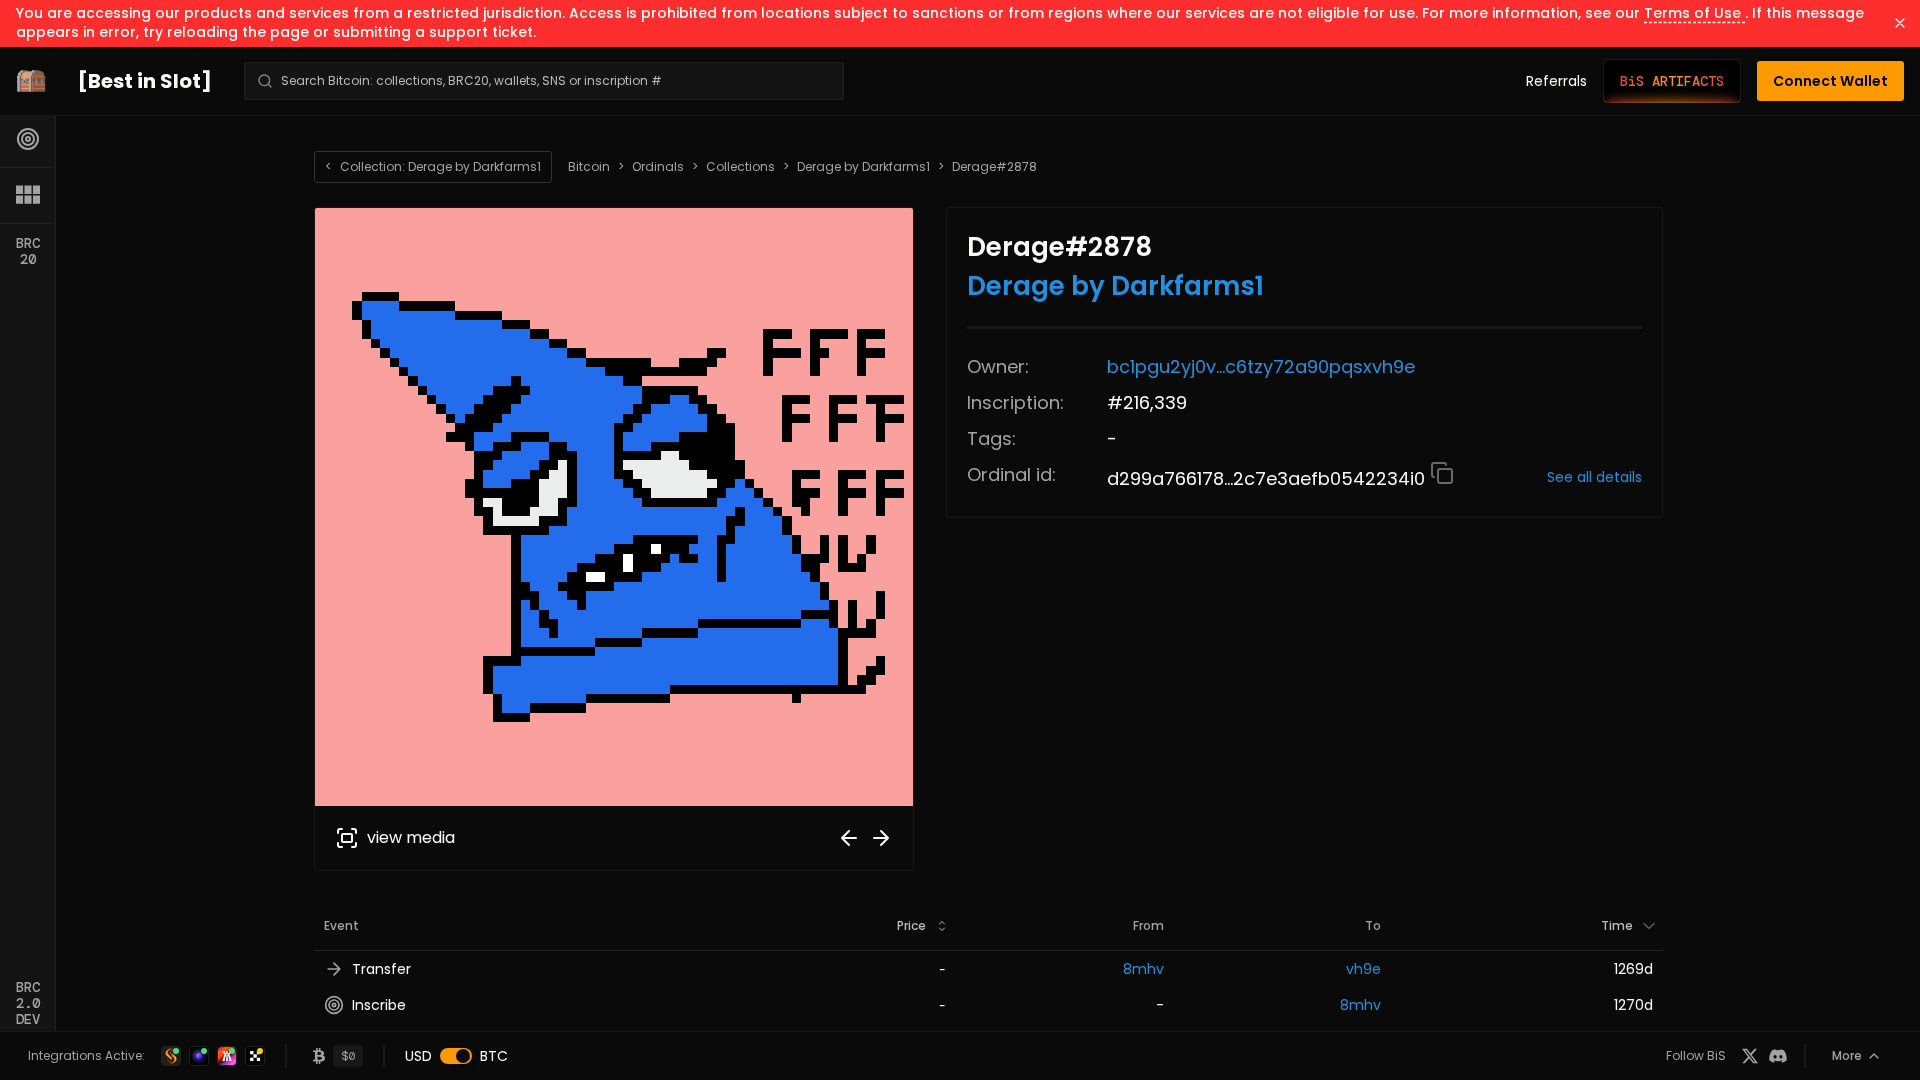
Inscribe (379, 1005)
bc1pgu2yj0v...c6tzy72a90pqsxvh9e (1261, 366)
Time (1617, 925)
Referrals (1556, 81)
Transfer (381, 969)
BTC (494, 1056)
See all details (1594, 477)
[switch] (456, 1056)
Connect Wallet (1830, 81)
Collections (740, 167)
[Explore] (28, 139)
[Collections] (28, 195)
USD (418, 1056)
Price (911, 925)
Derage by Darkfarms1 (863, 167)
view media (411, 837)
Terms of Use (1694, 13)
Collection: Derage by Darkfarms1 (433, 166)
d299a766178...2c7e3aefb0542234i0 (1268, 478)
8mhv (1143, 969)
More (1847, 1055)
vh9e (1363, 969)
